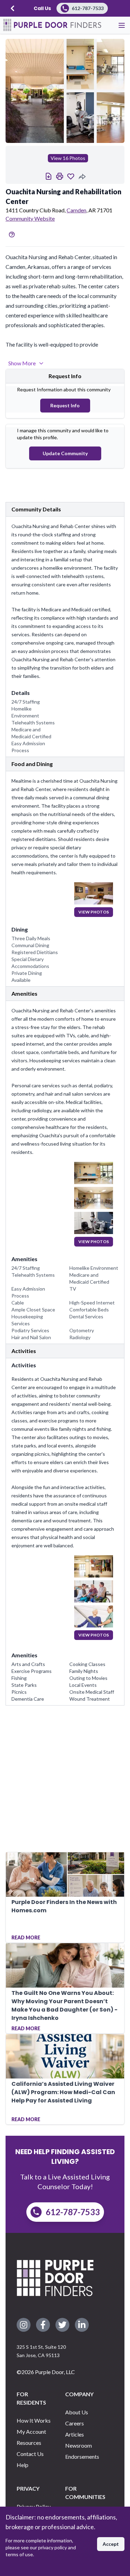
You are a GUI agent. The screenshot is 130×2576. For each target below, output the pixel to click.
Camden (76, 210)
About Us (77, 2412)
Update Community (65, 453)
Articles (75, 2434)
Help (23, 2465)
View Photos (94, 912)
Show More (22, 363)
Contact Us (30, 2454)
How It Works (34, 2420)
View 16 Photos (68, 158)
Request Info (65, 405)
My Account (31, 2432)
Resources (29, 2443)
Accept (111, 2544)
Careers (75, 2423)
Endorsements (82, 2456)
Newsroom (79, 2445)
